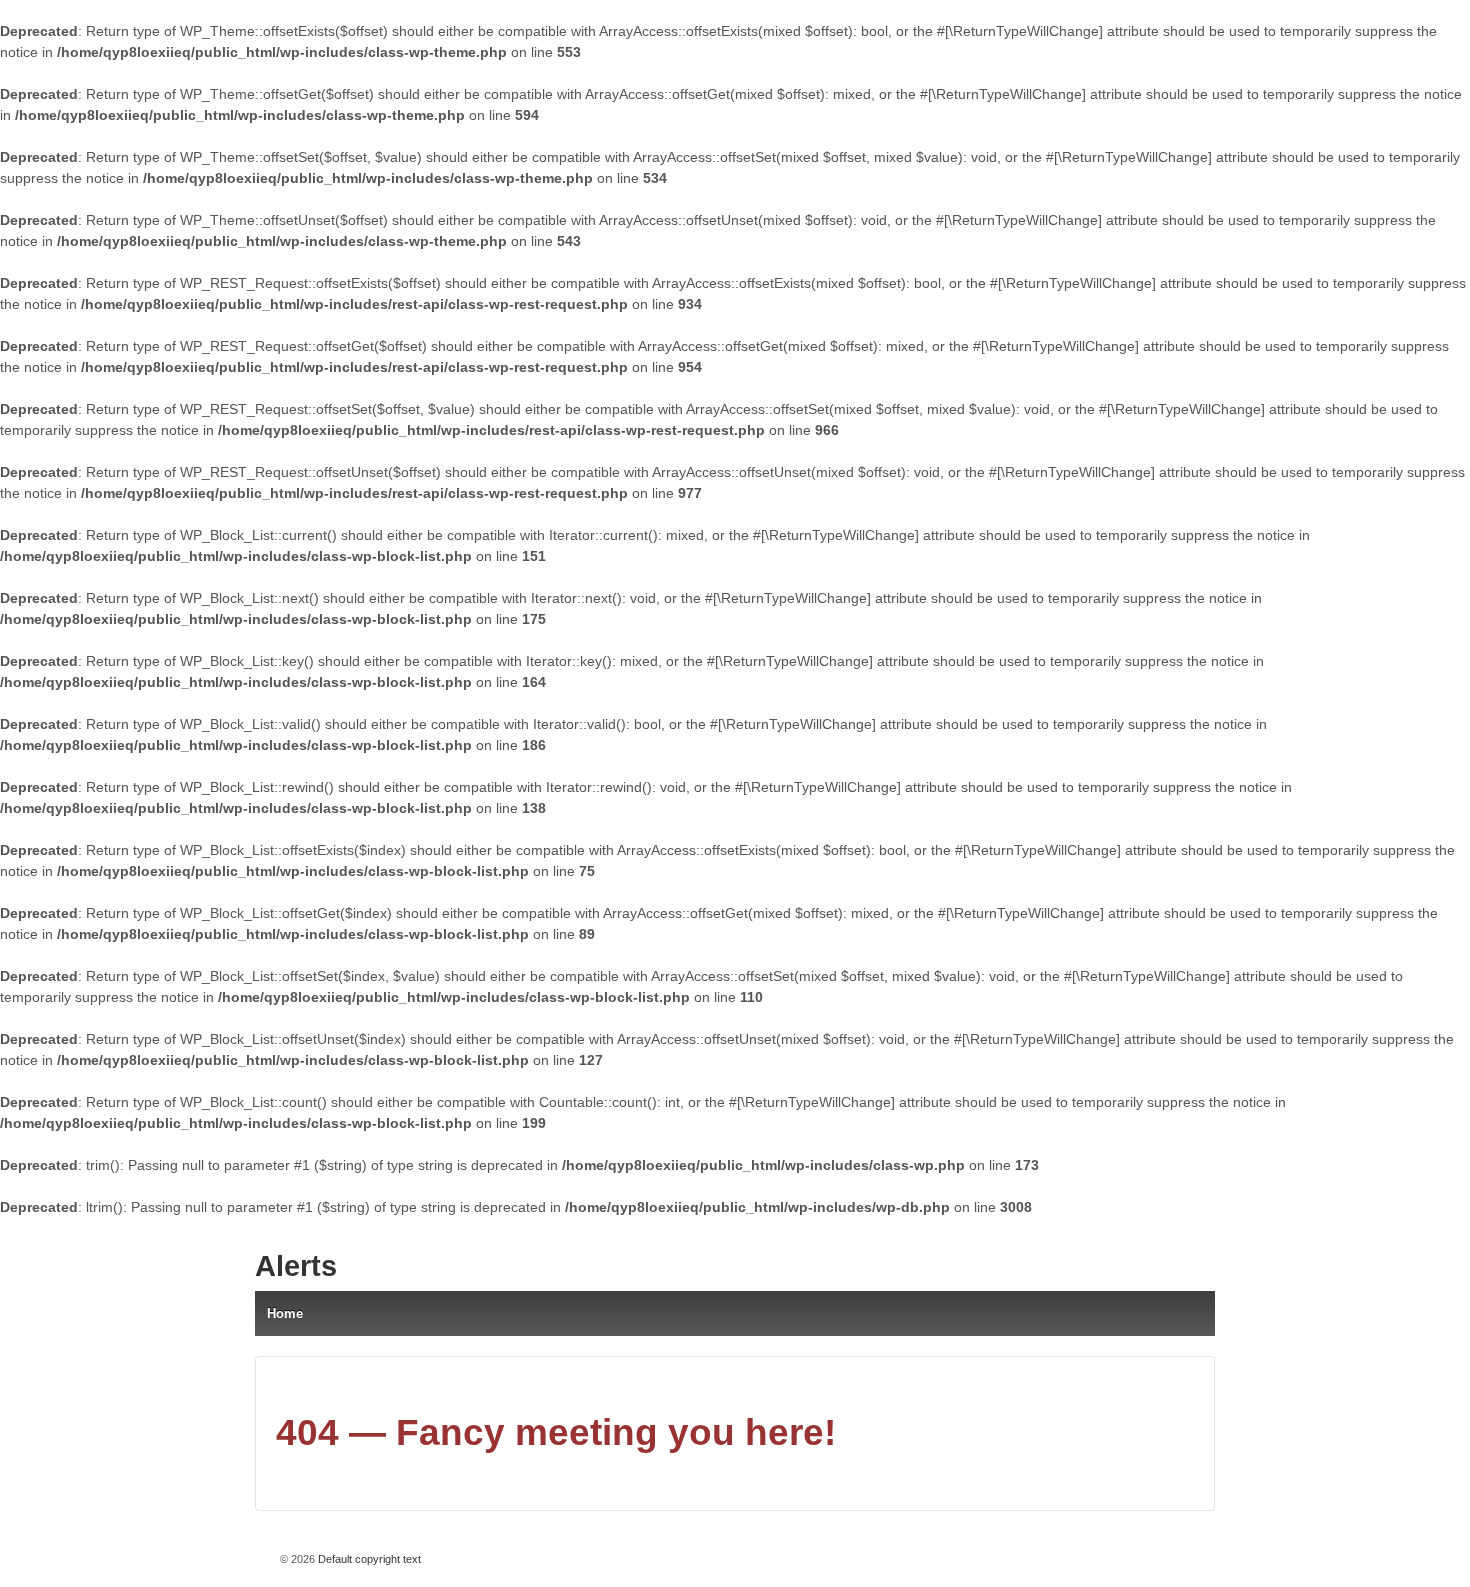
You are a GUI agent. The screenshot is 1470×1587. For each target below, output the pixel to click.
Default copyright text (368, 1559)
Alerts (296, 1266)
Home (285, 1313)
